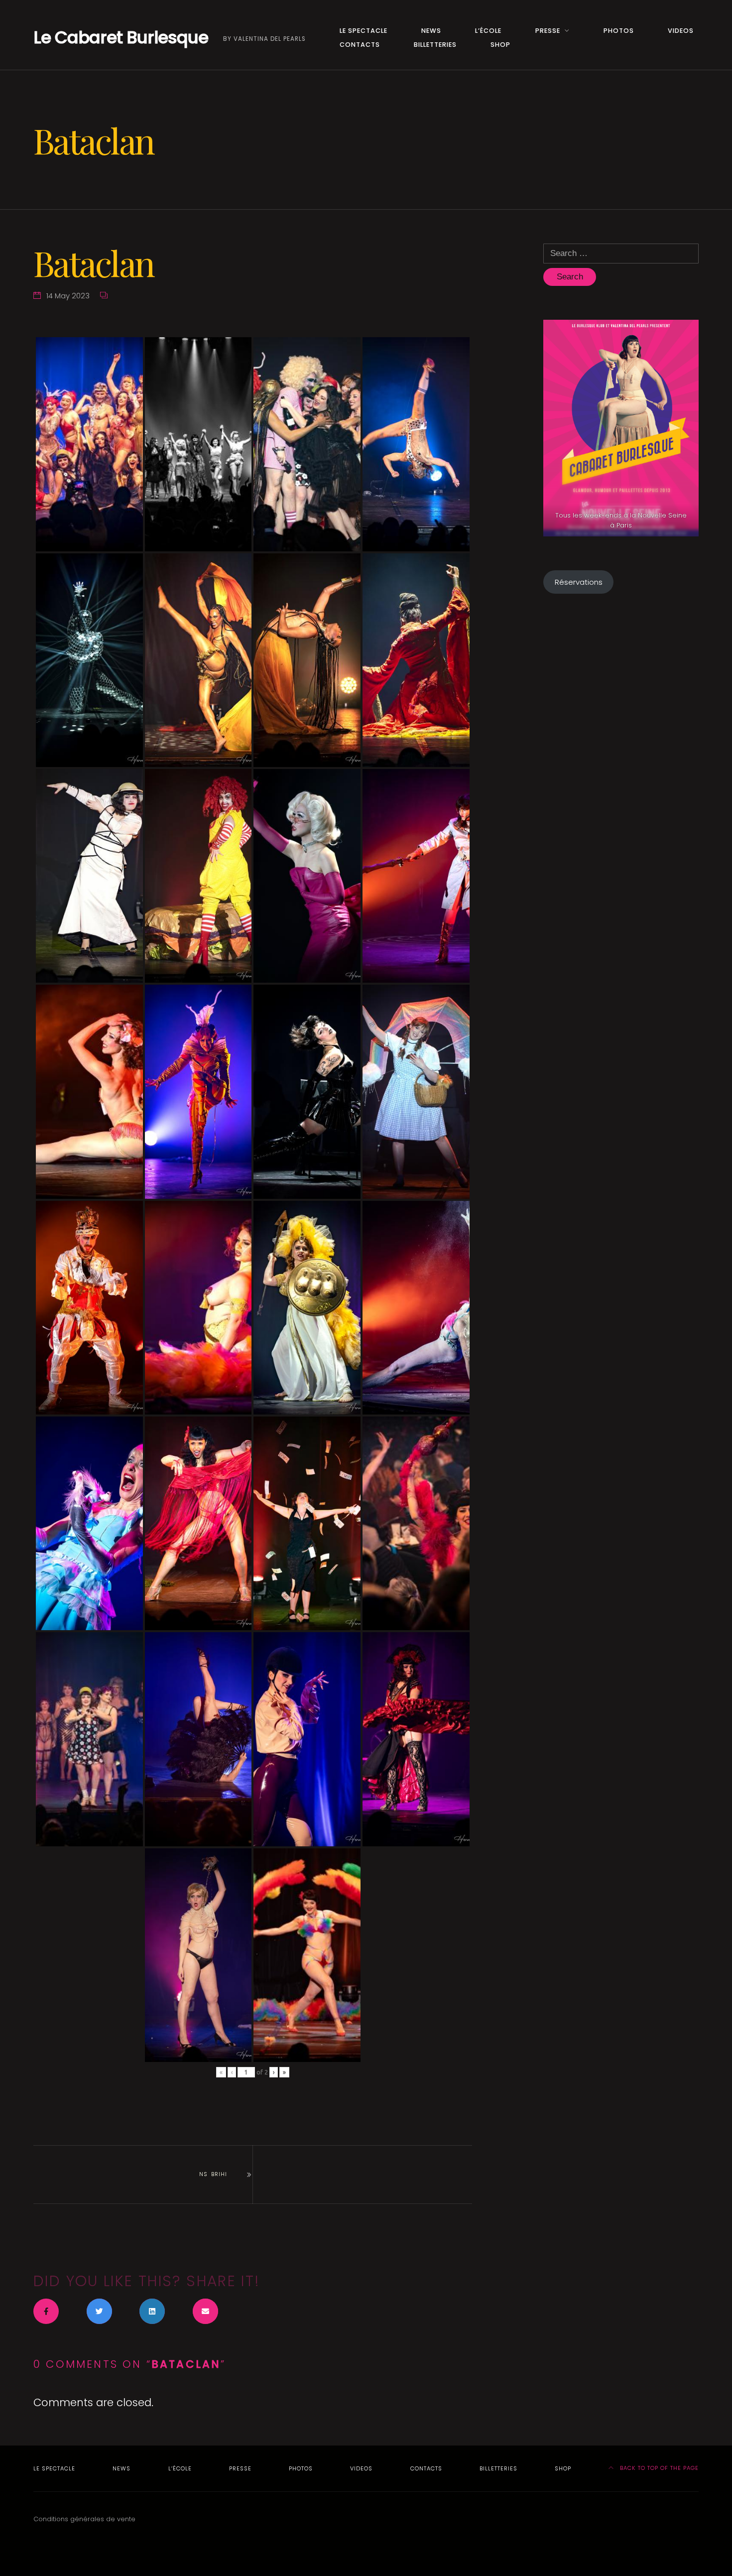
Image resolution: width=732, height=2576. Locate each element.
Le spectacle (364, 31)
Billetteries (435, 45)
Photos (619, 31)
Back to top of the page (658, 2468)
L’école (488, 31)
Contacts (360, 45)
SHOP (500, 45)
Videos (681, 31)
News (431, 31)
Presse (548, 31)
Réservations (579, 582)
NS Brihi (213, 2174)
